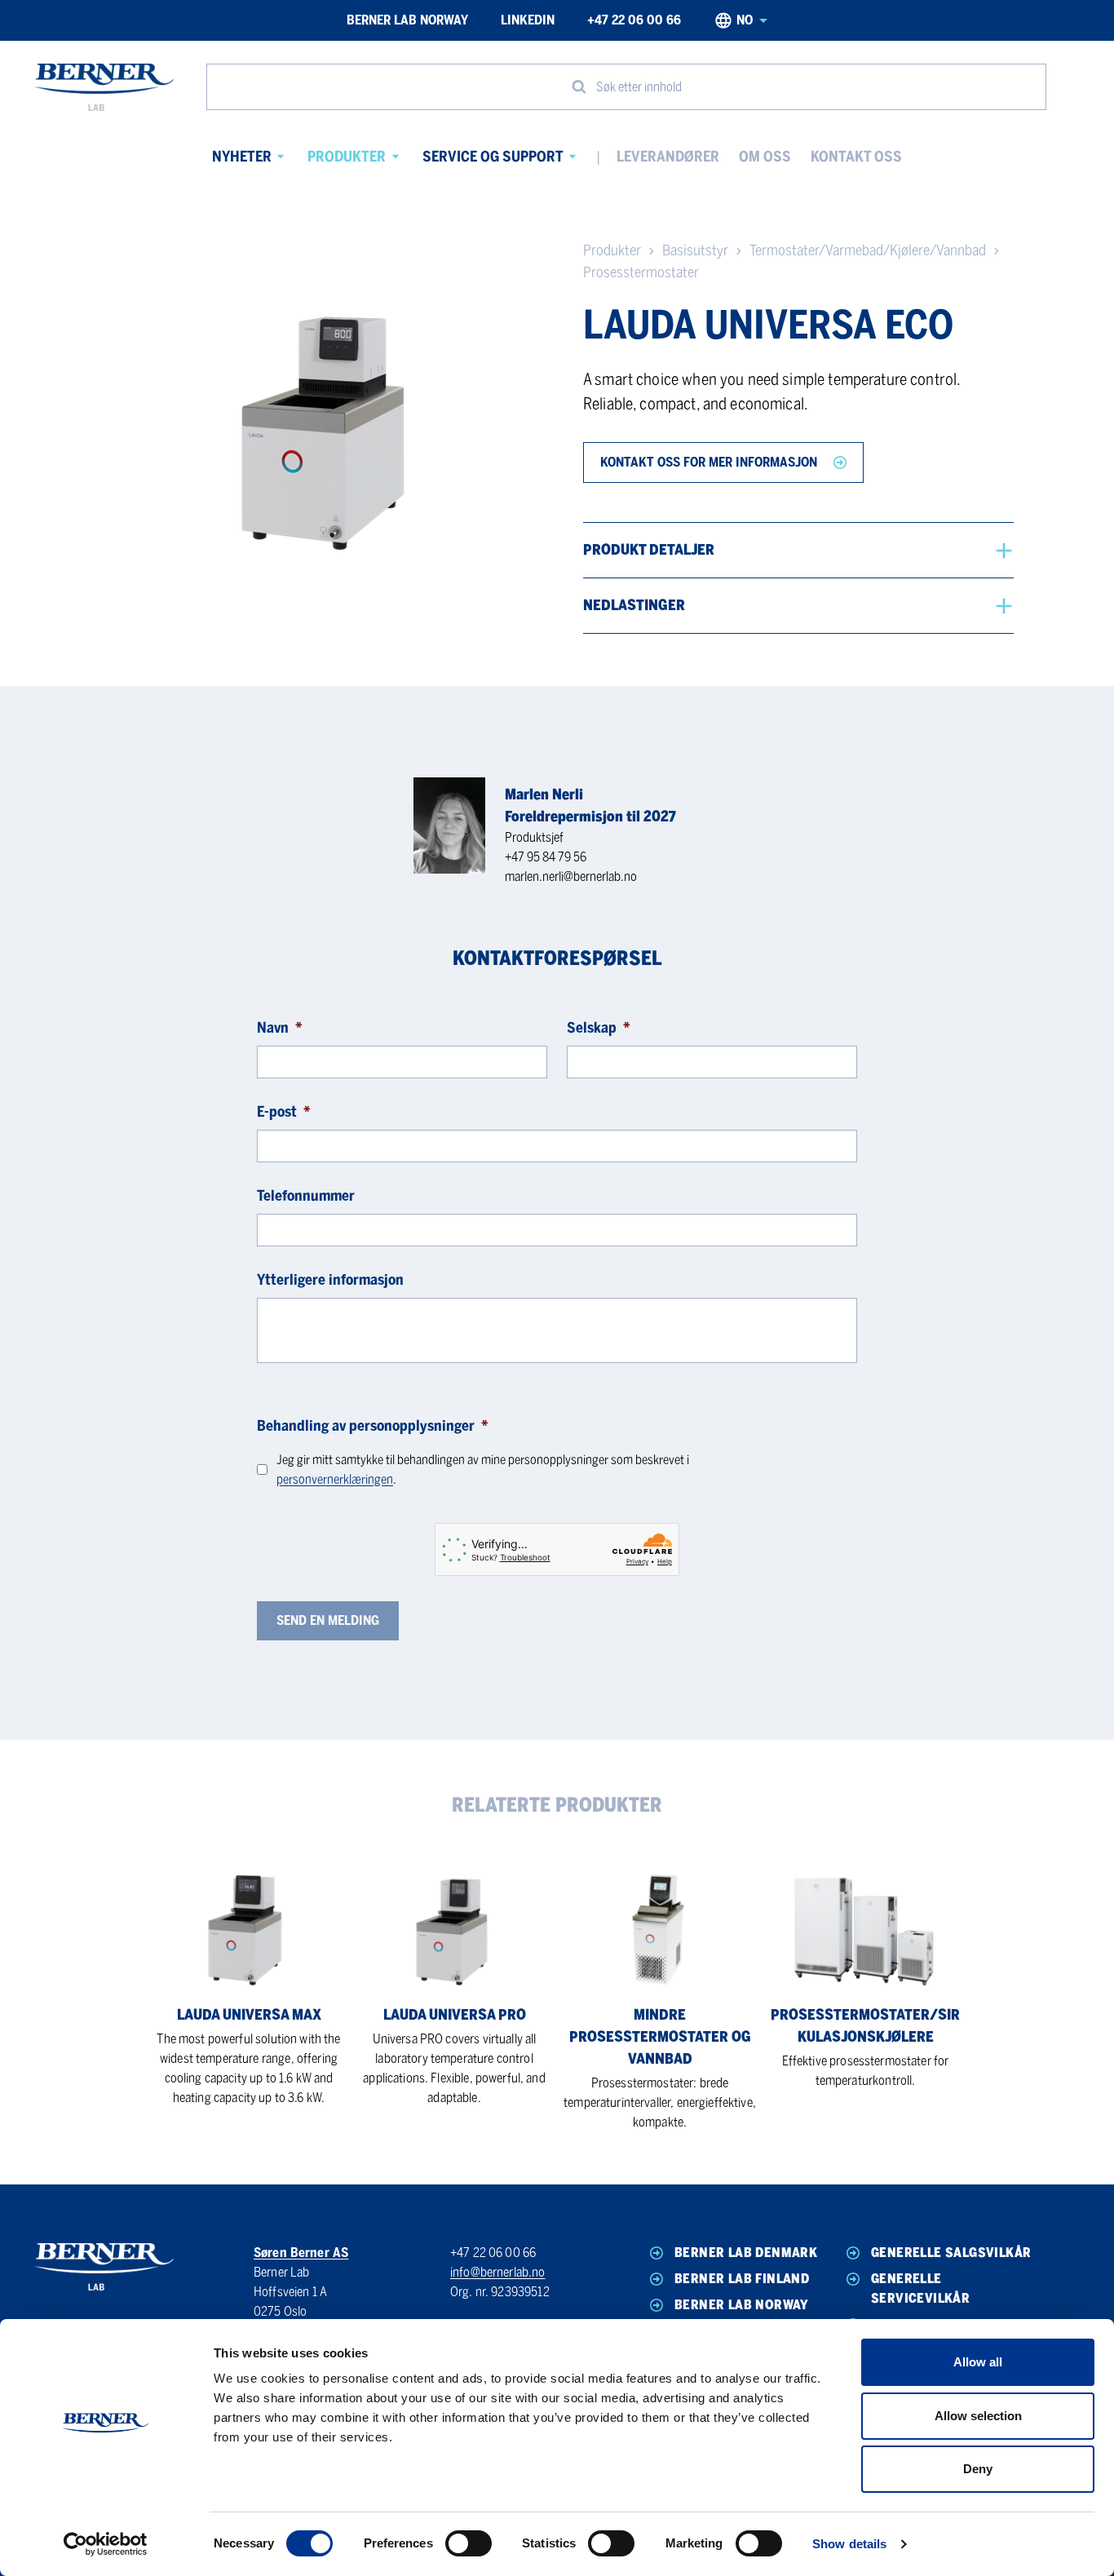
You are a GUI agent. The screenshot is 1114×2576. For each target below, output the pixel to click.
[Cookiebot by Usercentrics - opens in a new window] (106, 2544)
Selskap (599, 1028)
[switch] (469, 2543)
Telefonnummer (306, 1196)
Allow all (978, 2362)
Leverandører (668, 157)
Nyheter (242, 157)
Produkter (347, 157)
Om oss (765, 157)
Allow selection (978, 2416)
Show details (849, 2544)
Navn (280, 1028)
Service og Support (493, 157)
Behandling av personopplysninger (373, 1426)
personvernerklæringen (335, 1479)
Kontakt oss (856, 157)
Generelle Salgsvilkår (951, 2253)
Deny (978, 2469)
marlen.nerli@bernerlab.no (571, 876)
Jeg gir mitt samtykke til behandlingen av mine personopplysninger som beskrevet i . (483, 1469)
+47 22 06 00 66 (634, 20)
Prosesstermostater (641, 272)
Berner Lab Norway (407, 20)
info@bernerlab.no (498, 2272)
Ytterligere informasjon (330, 1280)
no (745, 20)
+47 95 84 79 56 (546, 857)
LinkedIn (528, 20)
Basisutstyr (695, 250)
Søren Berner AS (301, 2253)
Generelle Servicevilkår (920, 2288)
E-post (284, 1112)
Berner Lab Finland (742, 2279)
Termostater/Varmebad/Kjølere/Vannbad (868, 250)
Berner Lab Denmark (746, 2253)
